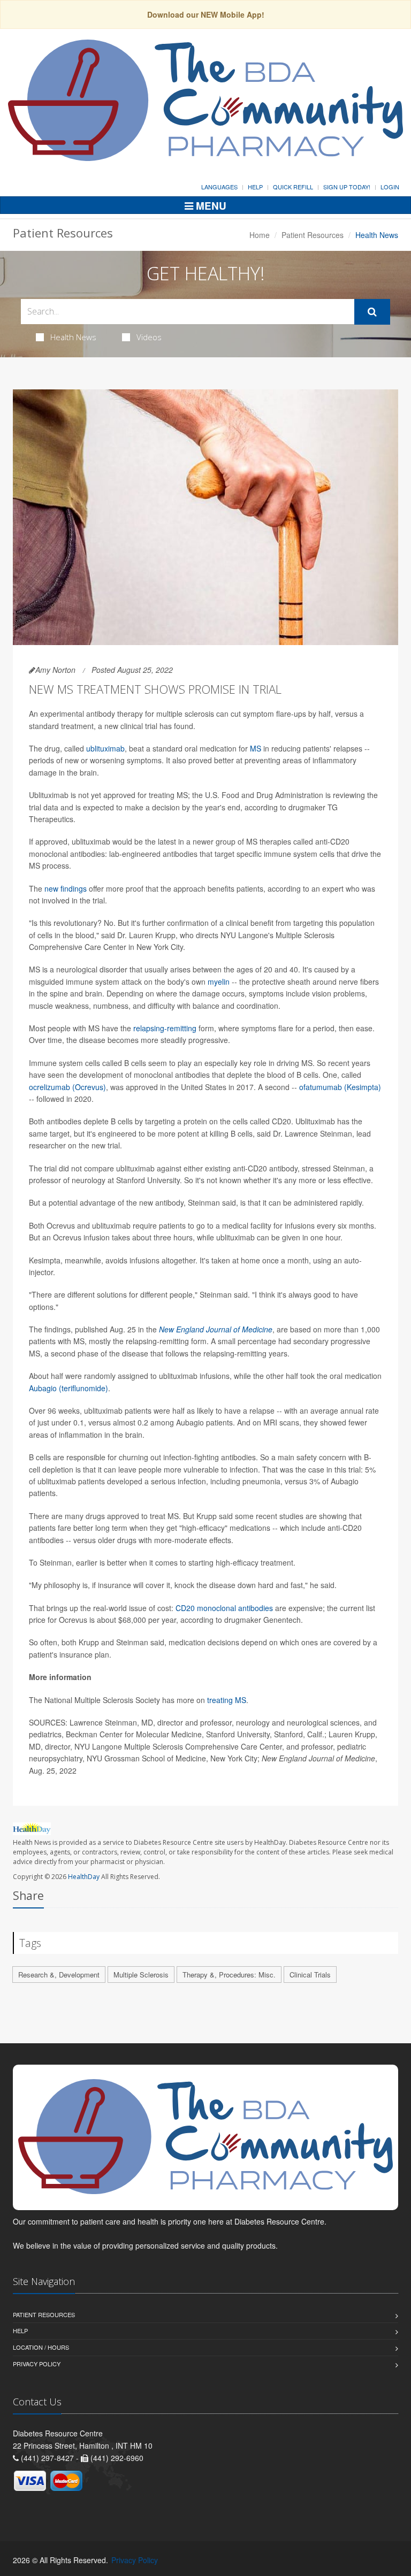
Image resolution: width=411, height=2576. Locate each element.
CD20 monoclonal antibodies (224, 1608)
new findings (66, 888)
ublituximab (105, 748)
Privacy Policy (37, 2364)
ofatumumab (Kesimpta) (340, 1087)
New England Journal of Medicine (216, 1329)
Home (260, 235)
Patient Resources (313, 235)
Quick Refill (293, 187)
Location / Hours (41, 2347)
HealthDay (84, 1877)
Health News (73, 337)
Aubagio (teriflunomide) (68, 1388)
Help (255, 187)
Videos (149, 337)
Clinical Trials (310, 1975)
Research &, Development (59, 1975)
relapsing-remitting (165, 1028)
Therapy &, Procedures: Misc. (229, 1975)
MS (256, 748)
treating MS (227, 1700)
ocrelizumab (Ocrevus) (67, 1087)
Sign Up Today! (347, 187)
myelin (219, 982)
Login (390, 187)
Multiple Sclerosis (141, 1975)
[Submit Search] (372, 312)
